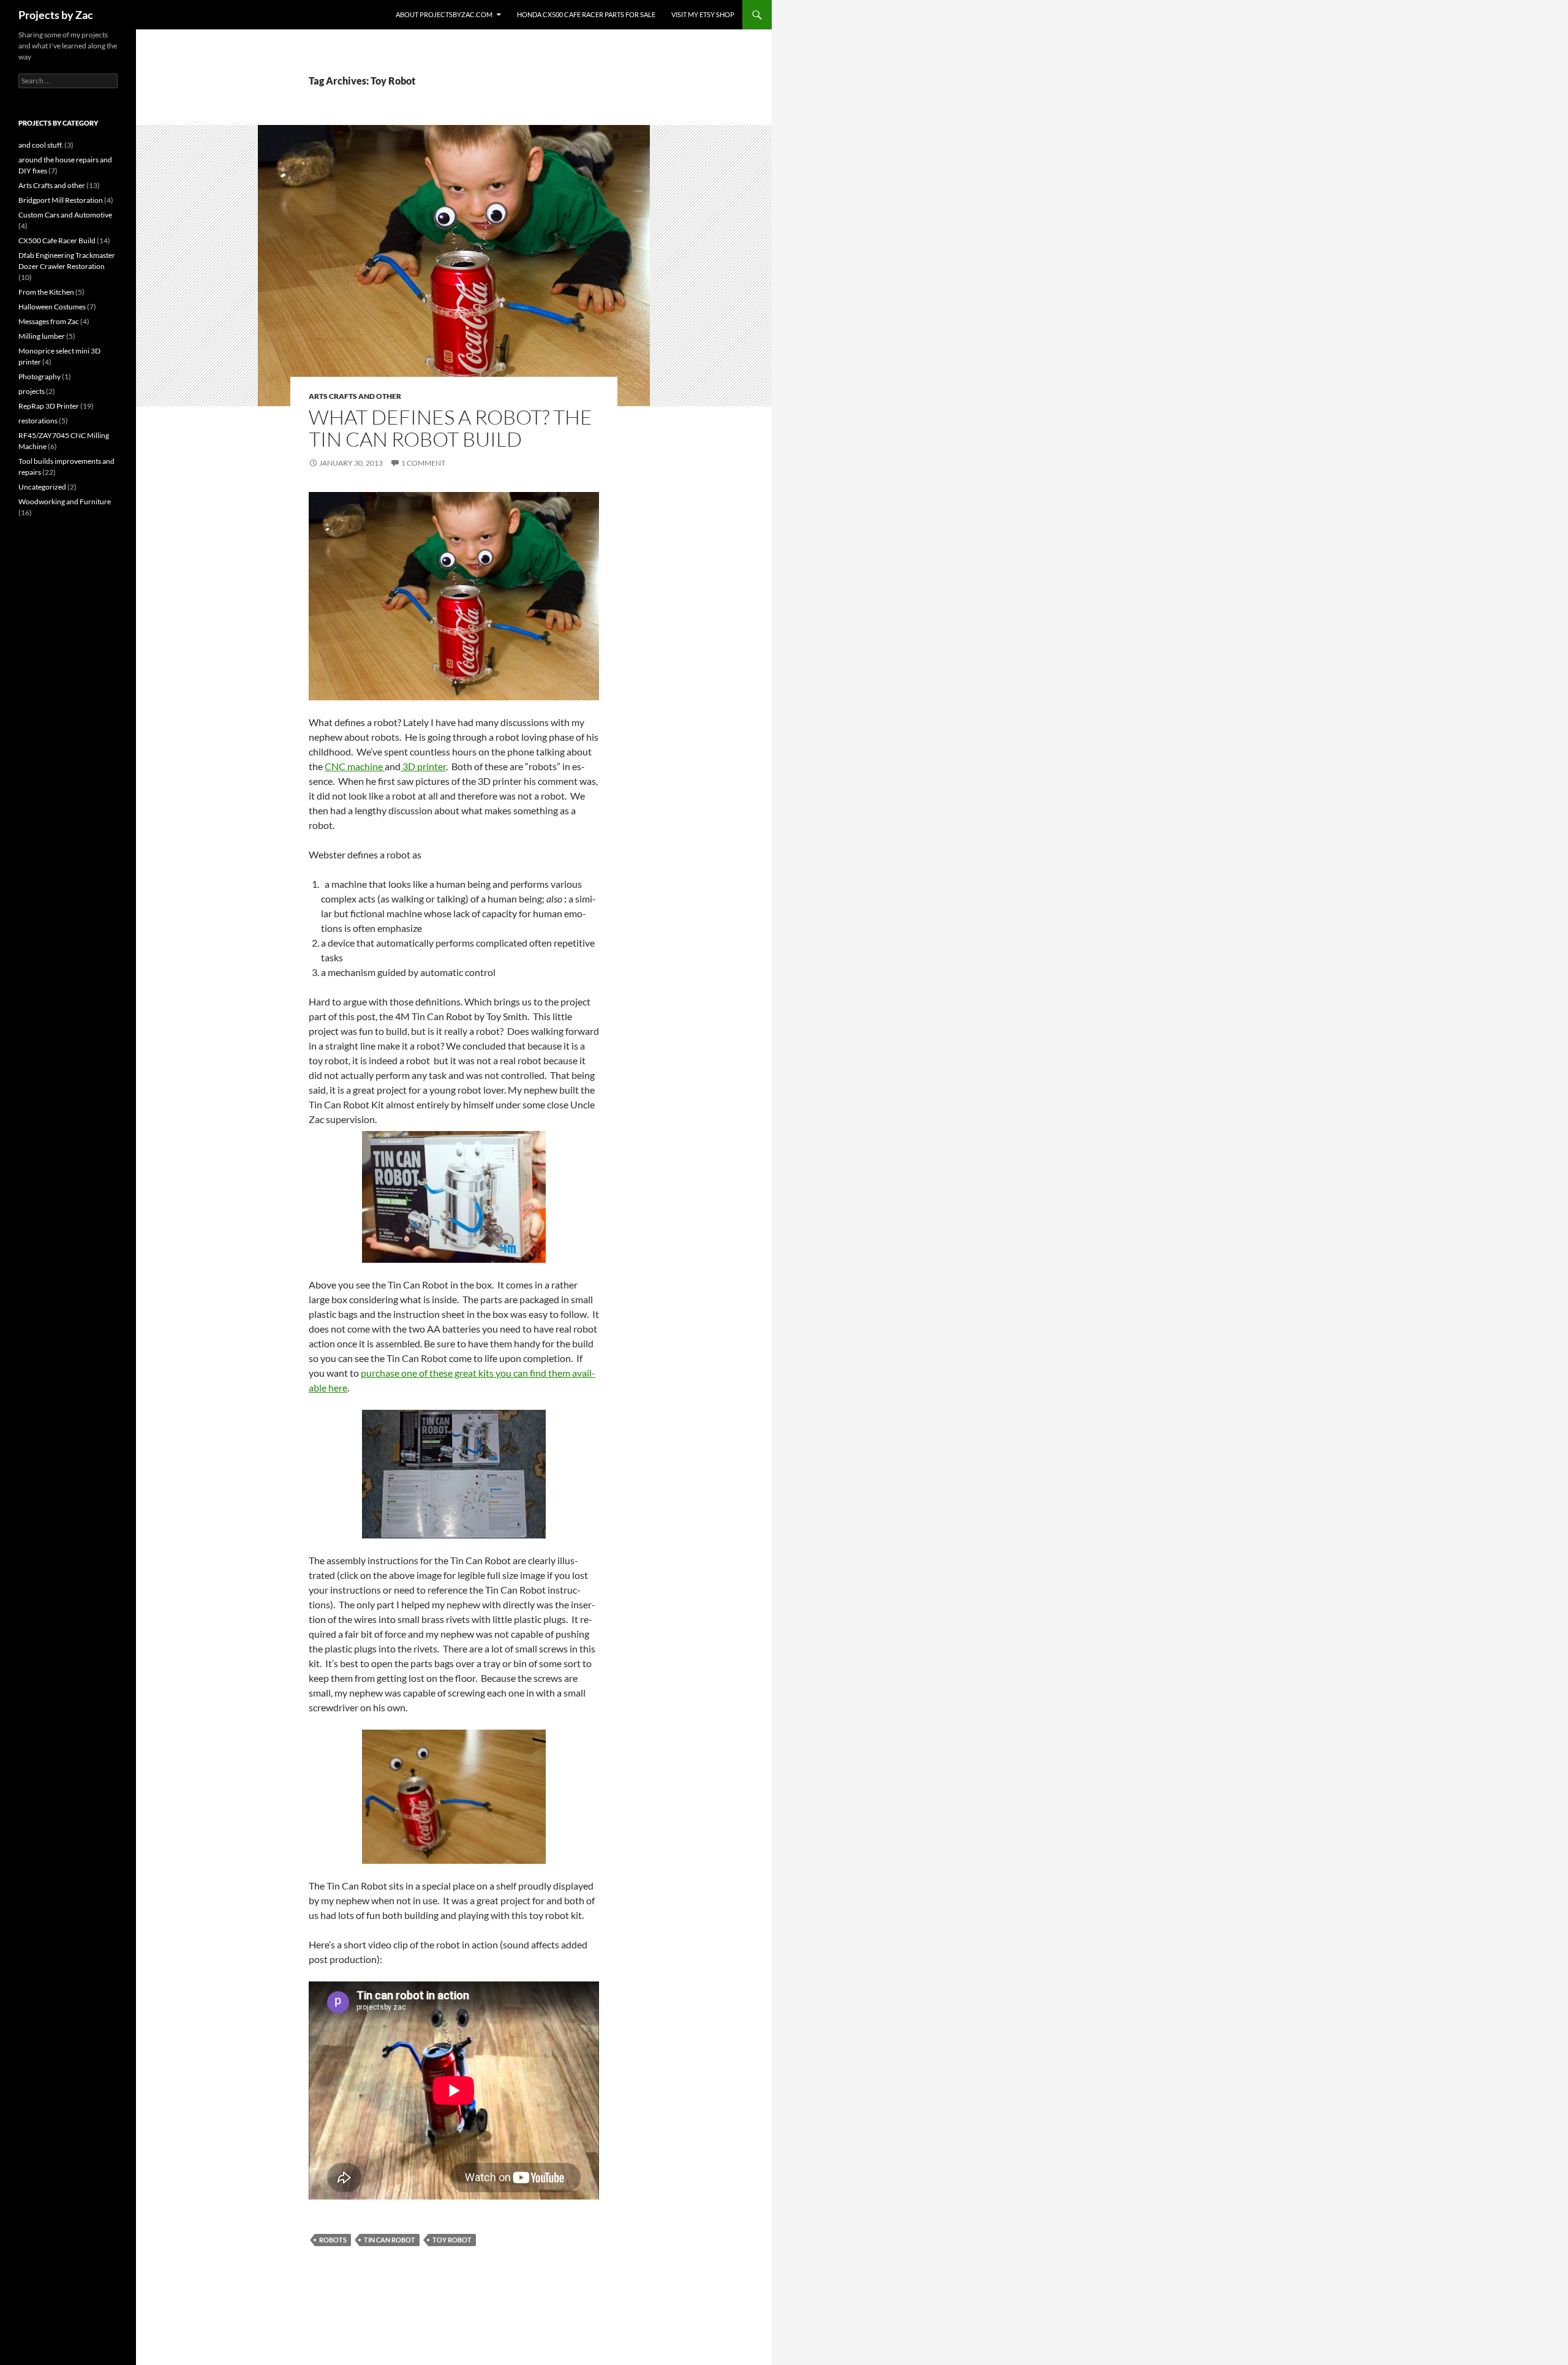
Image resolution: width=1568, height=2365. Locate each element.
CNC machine (355, 766)
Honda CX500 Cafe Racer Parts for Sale (586, 14)
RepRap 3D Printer (49, 406)
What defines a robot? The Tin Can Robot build (450, 428)
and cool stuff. (41, 145)
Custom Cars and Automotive (65, 215)
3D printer (423, 766)
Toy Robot (452, 2240)
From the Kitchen (46, 292)
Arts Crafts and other (355, 396)
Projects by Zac (56, 15)
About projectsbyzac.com (444, 14)
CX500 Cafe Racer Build (57, 240)
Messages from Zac (49, 321)
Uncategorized (42, 487)
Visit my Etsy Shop (703, 14)
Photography (40, 377)
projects (32, 391)
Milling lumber (42, 336)
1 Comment (423, 463)
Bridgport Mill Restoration (61, 200)
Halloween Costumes (52, 307)
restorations (38, 421)
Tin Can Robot (390, 2240)
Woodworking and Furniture (65, 501)
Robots (333, 2240)
